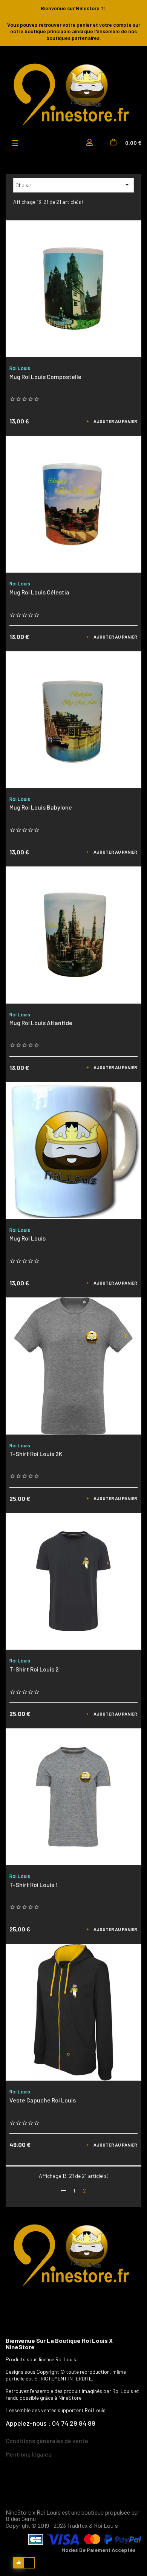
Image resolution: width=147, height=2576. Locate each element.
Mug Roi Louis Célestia (39, 592)
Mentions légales (28, 2454)
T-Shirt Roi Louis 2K (36, 1454)
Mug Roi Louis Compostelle (45, 377)
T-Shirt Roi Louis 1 (34, 1885)
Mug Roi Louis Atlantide (41, 1023)
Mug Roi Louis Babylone (41, 807)
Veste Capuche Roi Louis (43, 2100)
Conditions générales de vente (47, 2441)
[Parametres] (91, 143)
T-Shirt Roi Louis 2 (34, 1669)
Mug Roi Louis (28, 1238)
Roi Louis (20, 368)
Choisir (73, 185)
